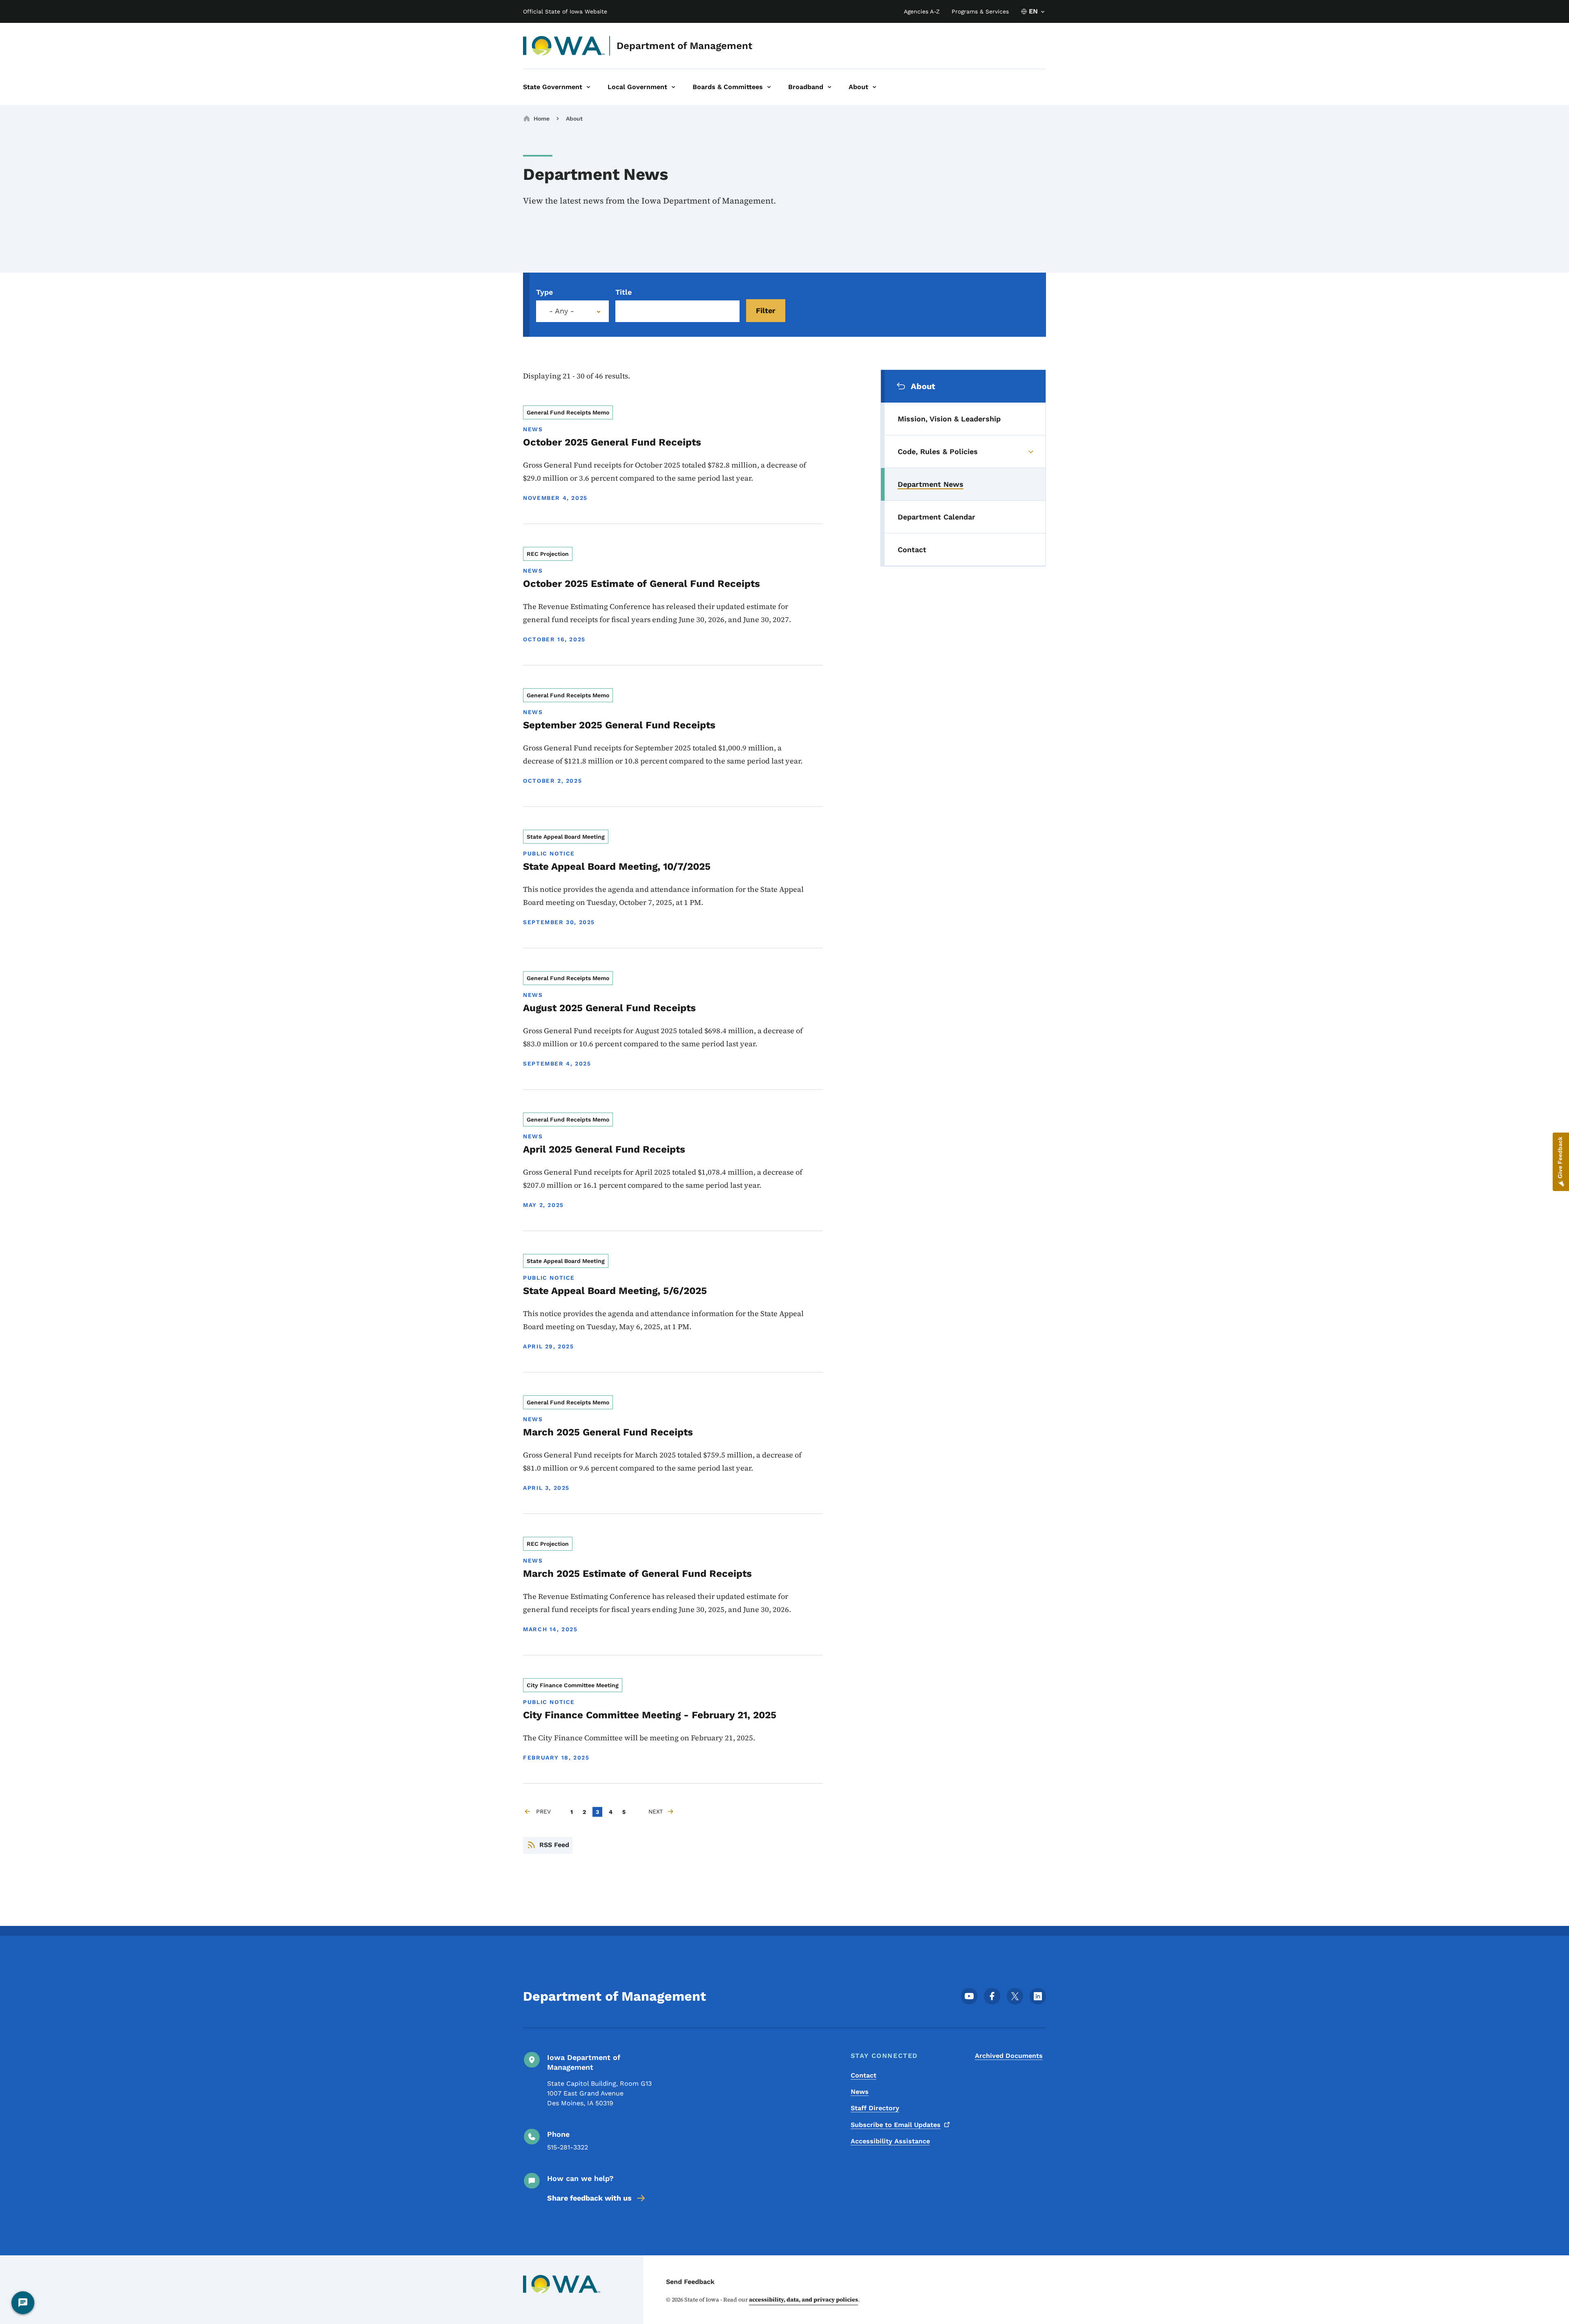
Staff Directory (875, 2108)
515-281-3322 (568, 2147)
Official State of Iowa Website (565, 11)
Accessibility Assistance (890, 2141)
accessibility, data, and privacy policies (803, 2299)
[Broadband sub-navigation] (829, 87)
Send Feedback (690, 2282)
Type (544, 292)
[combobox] (572, 311)
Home (542, 119)
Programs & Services (980, 11)
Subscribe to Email (896, 2125)
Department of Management (684, 46)
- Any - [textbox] (562, 311)
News (860, 2092)
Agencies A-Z (922, 11)
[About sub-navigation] (874, 87)
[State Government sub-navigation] (588, 87)
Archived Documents (1009, 2056)
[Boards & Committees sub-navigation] (769, 87)
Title (624, 292)
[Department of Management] (564, 46)
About (574, 119)
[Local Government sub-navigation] (673, 87)
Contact (864, 2075)
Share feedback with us (589, 2198)
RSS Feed (554, 1845)
